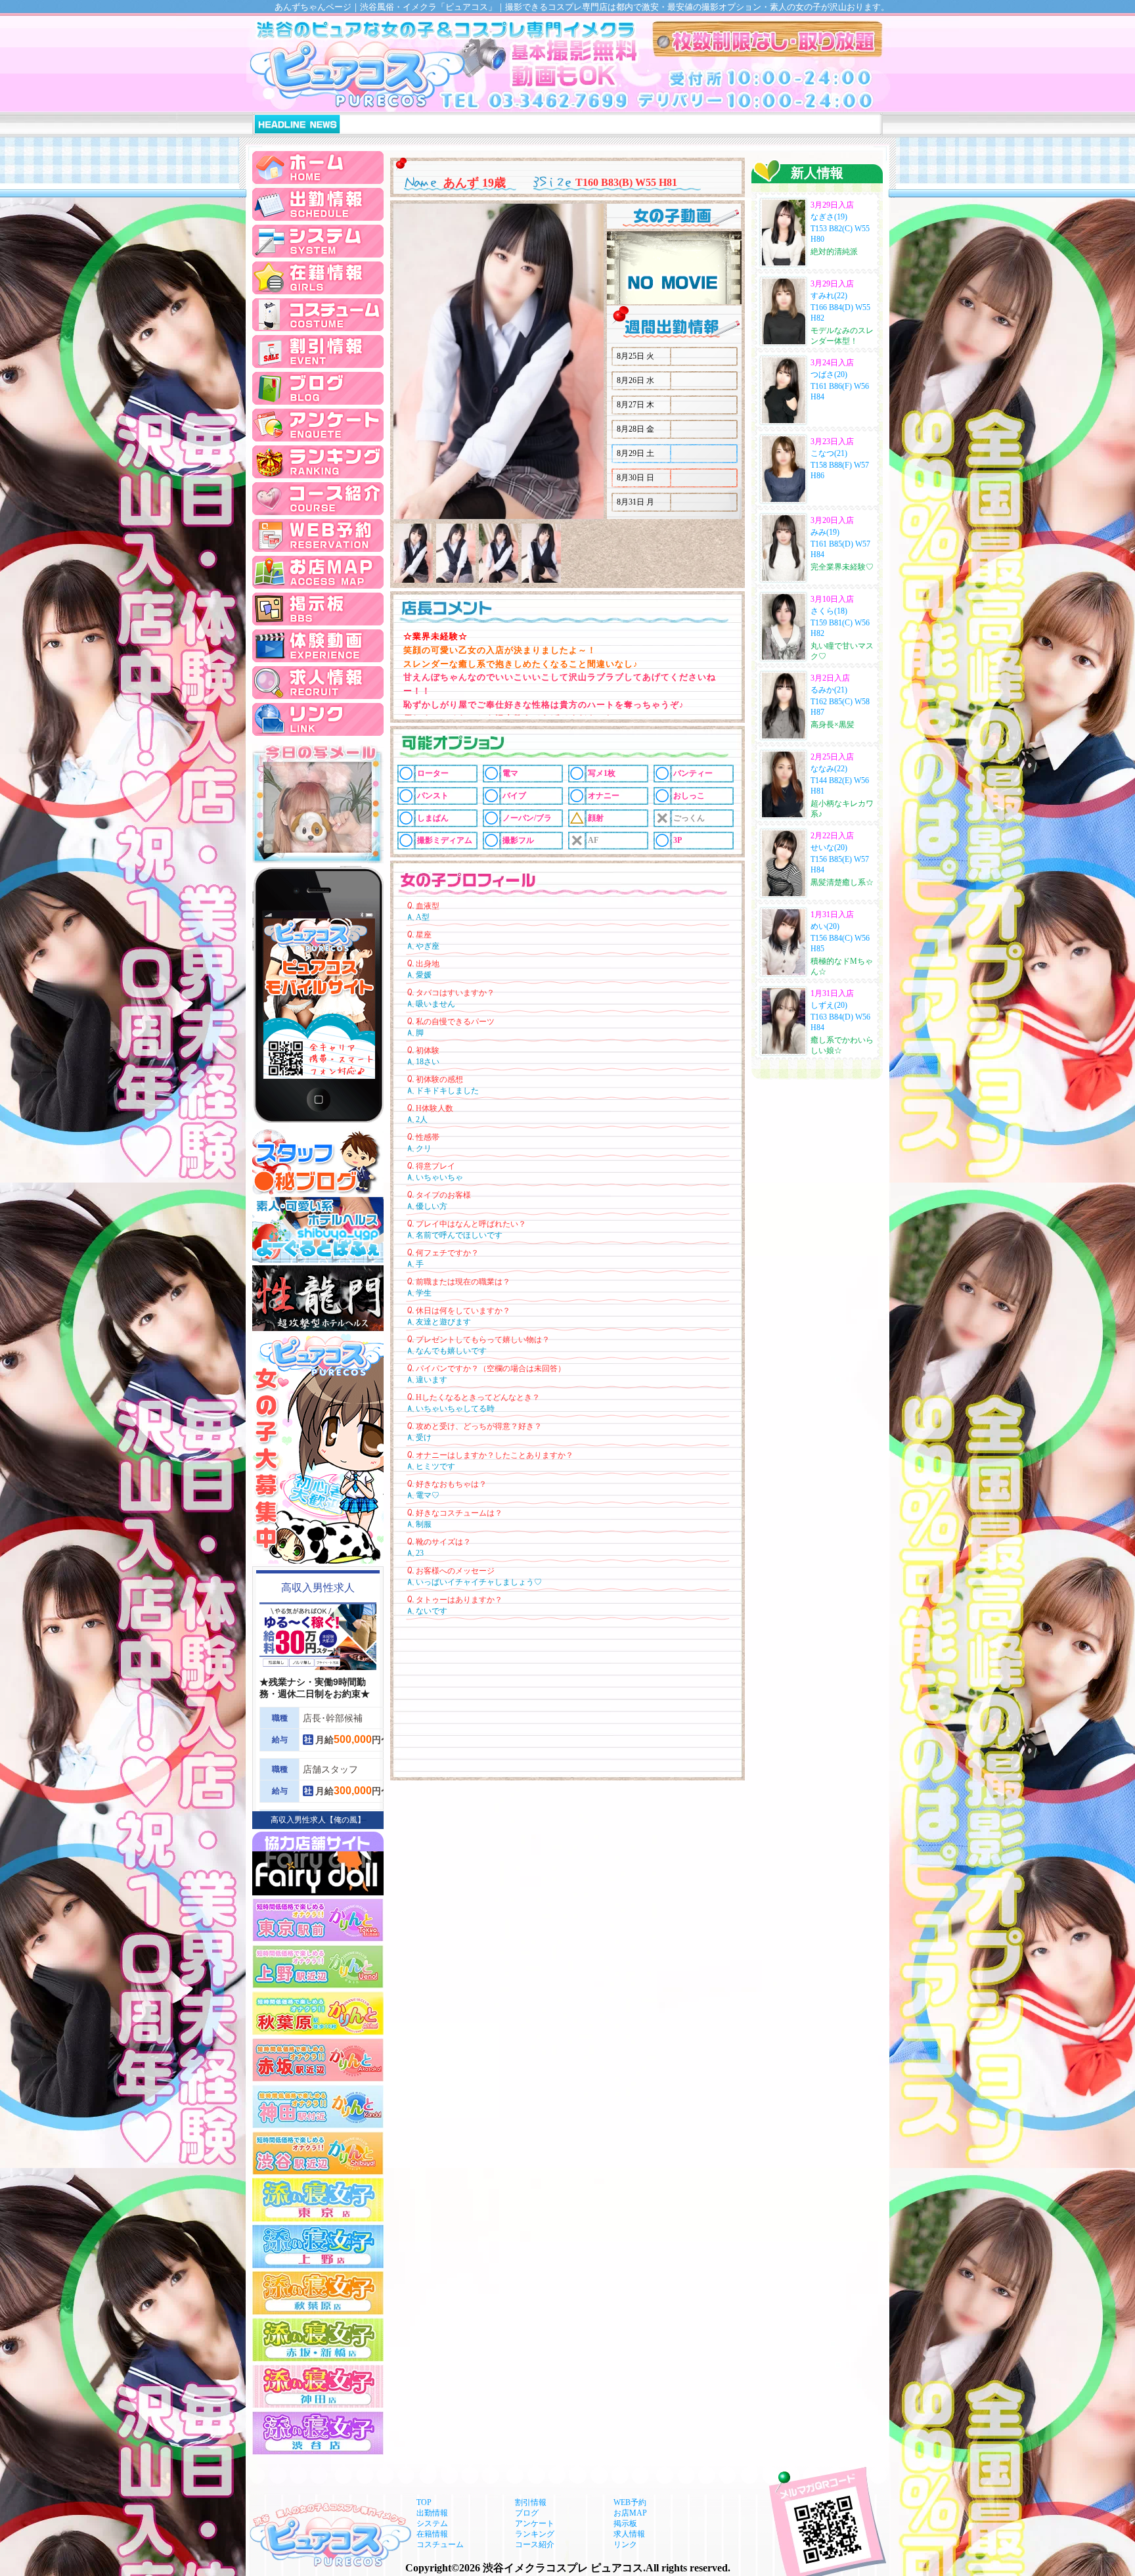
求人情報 (629, 2534)
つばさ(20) (829, 374)
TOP (424, 2502)
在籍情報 (432, 2534)
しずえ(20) (829, 1005)
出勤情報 (432, 2513)
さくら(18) (829, 611)
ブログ (527, 2513)
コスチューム (440, 2544)
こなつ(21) (829, 453)
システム (432, 2523)
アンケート (535, 2523)
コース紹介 (535, 2544)
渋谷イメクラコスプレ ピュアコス (563, 2568)
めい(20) (825, 926)
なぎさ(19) (829, 217)
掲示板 (625, 2523)
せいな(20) (829, 847)
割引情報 (531, 2502)
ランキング (535, 2534)
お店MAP (630, 2513)
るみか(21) (829, 690)
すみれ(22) (829, 296)
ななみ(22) (829, 769)
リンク (625, 2544)
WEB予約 (630, 2502)
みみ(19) (825, 532)
